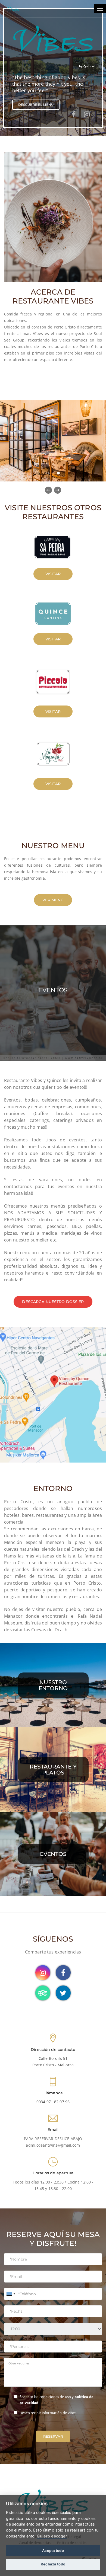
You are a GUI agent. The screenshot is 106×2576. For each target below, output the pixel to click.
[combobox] (11, 2294)
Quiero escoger (52, 2536)
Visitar (53, 574)
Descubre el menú (36, 105)
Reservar (53, 2436)
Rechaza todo (53, 2564)
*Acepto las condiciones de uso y (57, 2400)
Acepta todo (53, 2551)
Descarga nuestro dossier (53, 1302)
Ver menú (53, 900)
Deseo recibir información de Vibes (48, 2413)
